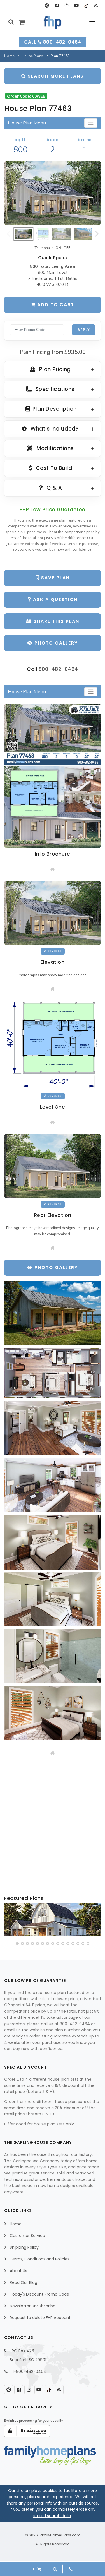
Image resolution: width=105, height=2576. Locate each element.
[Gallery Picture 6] (53, 1599)
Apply (84, 330)
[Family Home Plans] (53, 23)
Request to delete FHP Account (40, 2318)
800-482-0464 (58, 669)
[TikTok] (86, 6)
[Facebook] (57, 6)
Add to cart (55, 305)
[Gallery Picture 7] (53, 1656)
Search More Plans (55, 76)
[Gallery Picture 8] (53, 1713)
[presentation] (9, 1921)
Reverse (54, 951)
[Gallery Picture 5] (53, 1542)
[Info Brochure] (53, 776)
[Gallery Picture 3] (53, 1428)
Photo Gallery (55, 643)
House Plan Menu (27, 123)
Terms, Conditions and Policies (40, 2259)
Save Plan (55, 578)
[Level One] (53, 1045)
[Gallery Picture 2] (53, 1373)
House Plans (32, 56)
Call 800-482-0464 (53, 42)
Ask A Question (54, 599)
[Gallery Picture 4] (53, 1485)
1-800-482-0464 (29, 2371)
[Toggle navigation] (91, 123)
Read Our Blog (24, 2282)
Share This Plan (56, 621)
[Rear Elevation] (53, 1166)
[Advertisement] (53, 1826)
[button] (17, 1943)
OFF (67, 248)
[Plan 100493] (53, 1920)
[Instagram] (66, 6)
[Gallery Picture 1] (53, 1313)
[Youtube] (76, 6)
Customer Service (27, 2236)
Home (9, 56)
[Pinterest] (47, 6)
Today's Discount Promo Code (39, 2294)
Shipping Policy (24, 2247)
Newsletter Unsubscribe (33, 2306)
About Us (18, 2271)
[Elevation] (53, 193)
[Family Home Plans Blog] (96, 6)
